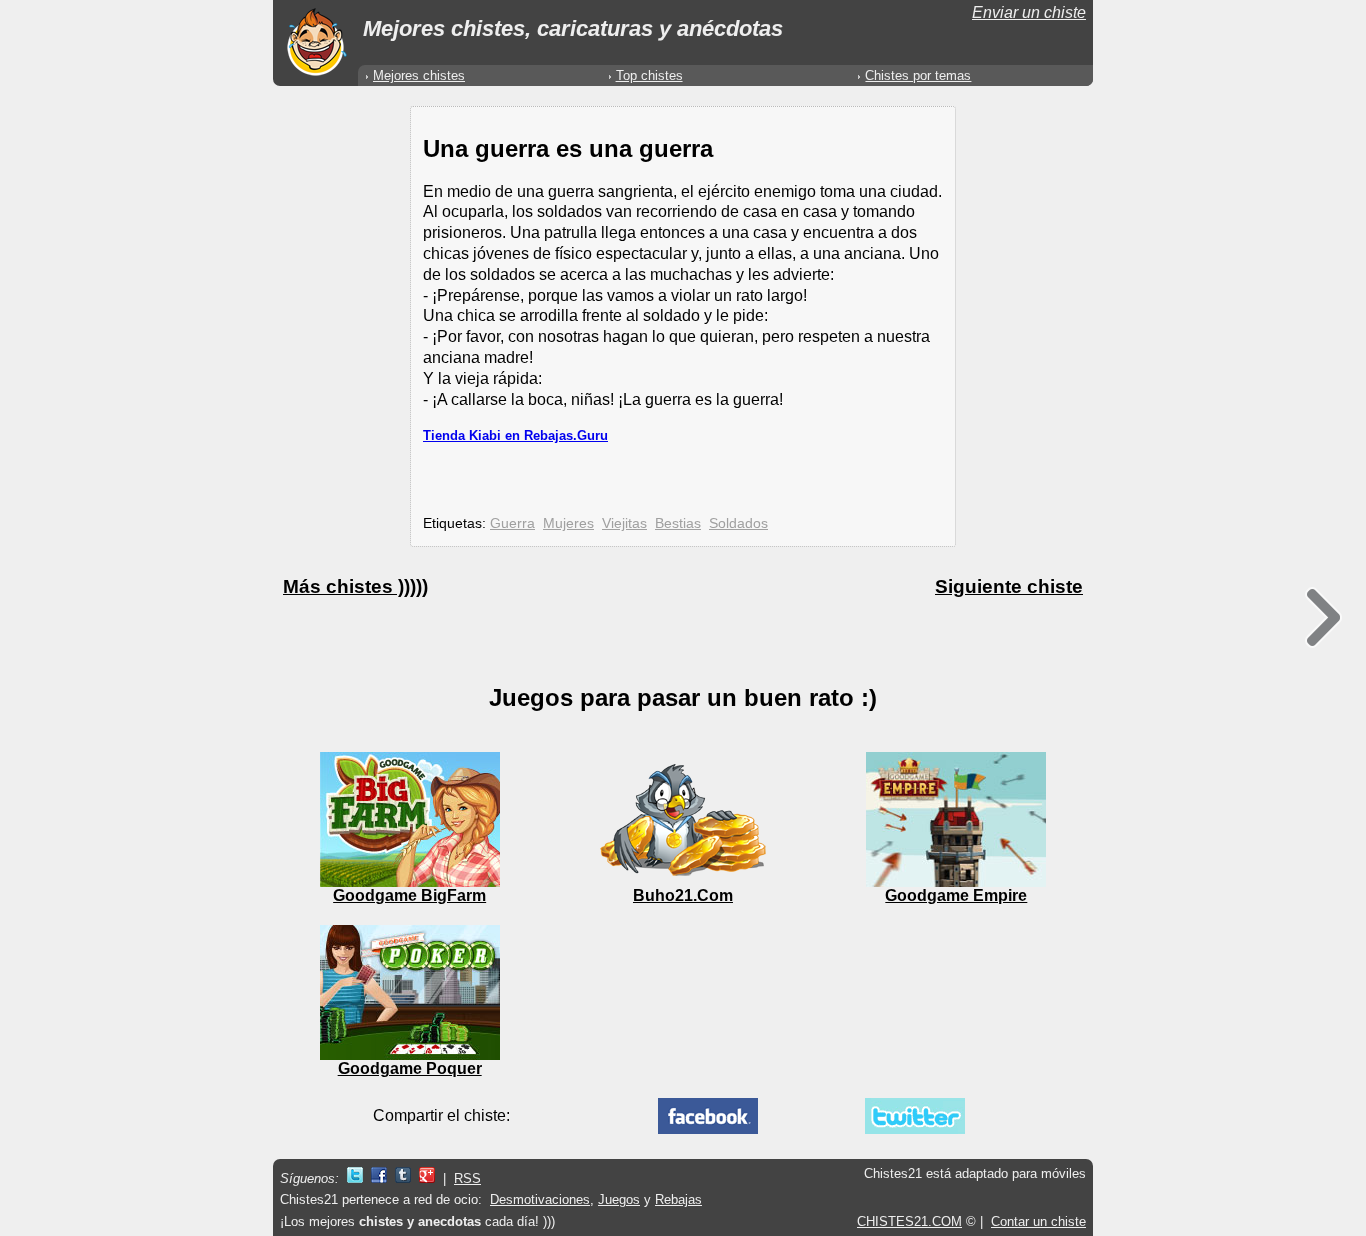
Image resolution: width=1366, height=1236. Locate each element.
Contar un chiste (1038, 1221)
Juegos (619, 1199)
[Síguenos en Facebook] (379, 1178)
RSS (467, 1178)
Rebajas (678, 1199)
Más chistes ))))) (355, 586)
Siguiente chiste (1009, 586)
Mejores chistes (419, 75)
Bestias (678, 523)
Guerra (512, 523)
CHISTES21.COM (909, 1221)
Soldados (738, 523)
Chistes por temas (918, 75)
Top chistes (649, 75)
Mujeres (568, 523)
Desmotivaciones (540, 1199)
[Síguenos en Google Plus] (427, 1178)
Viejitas (624, 523)
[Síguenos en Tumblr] (403, 1178)
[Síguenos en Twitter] (355, 1178)
